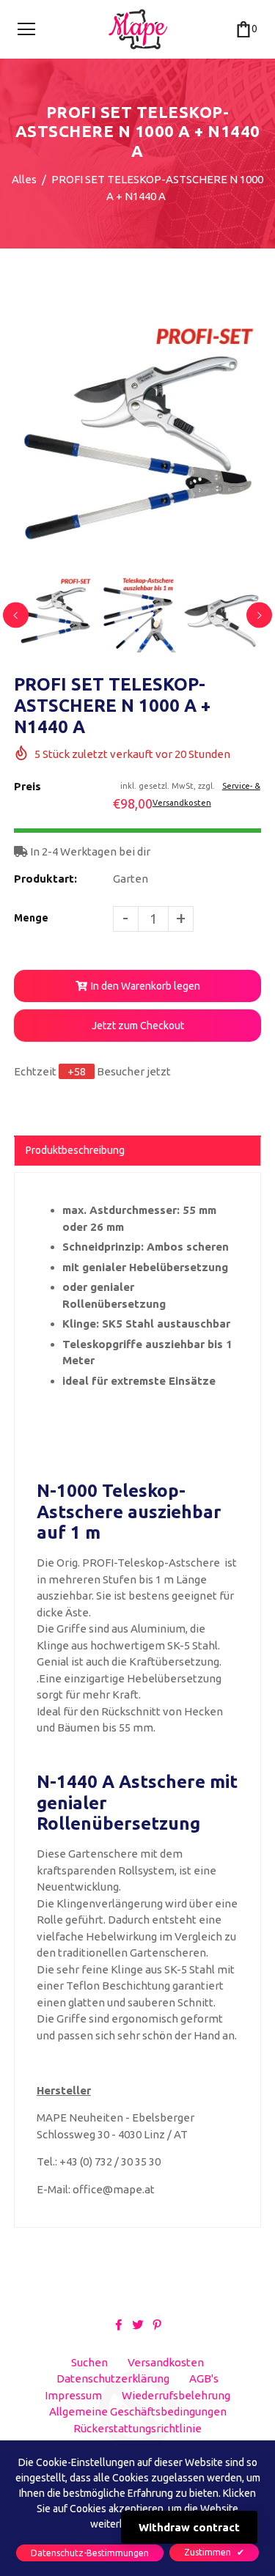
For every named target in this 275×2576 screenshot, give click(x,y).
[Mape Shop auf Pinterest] (157, 2324)
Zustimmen (214, 2552)
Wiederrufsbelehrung (176, 2395)
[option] (138, 446)
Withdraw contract (189, 2527)
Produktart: (45, 879)
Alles (24, 179)
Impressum (73, 2395)
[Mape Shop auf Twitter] (138, 2324)
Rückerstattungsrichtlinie (137, 2428)
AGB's (204, 2378)
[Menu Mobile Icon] (26, 29)
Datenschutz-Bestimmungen (90, 2553)
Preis (27, 786)
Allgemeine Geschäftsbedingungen (138, 2411)
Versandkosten (166, 2362)
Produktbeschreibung (75, 1150)
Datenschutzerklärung (113, 2378)
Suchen (89, 2362)
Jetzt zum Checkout (138, 1026)
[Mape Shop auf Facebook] (119, 2324)
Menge (31, 918)
